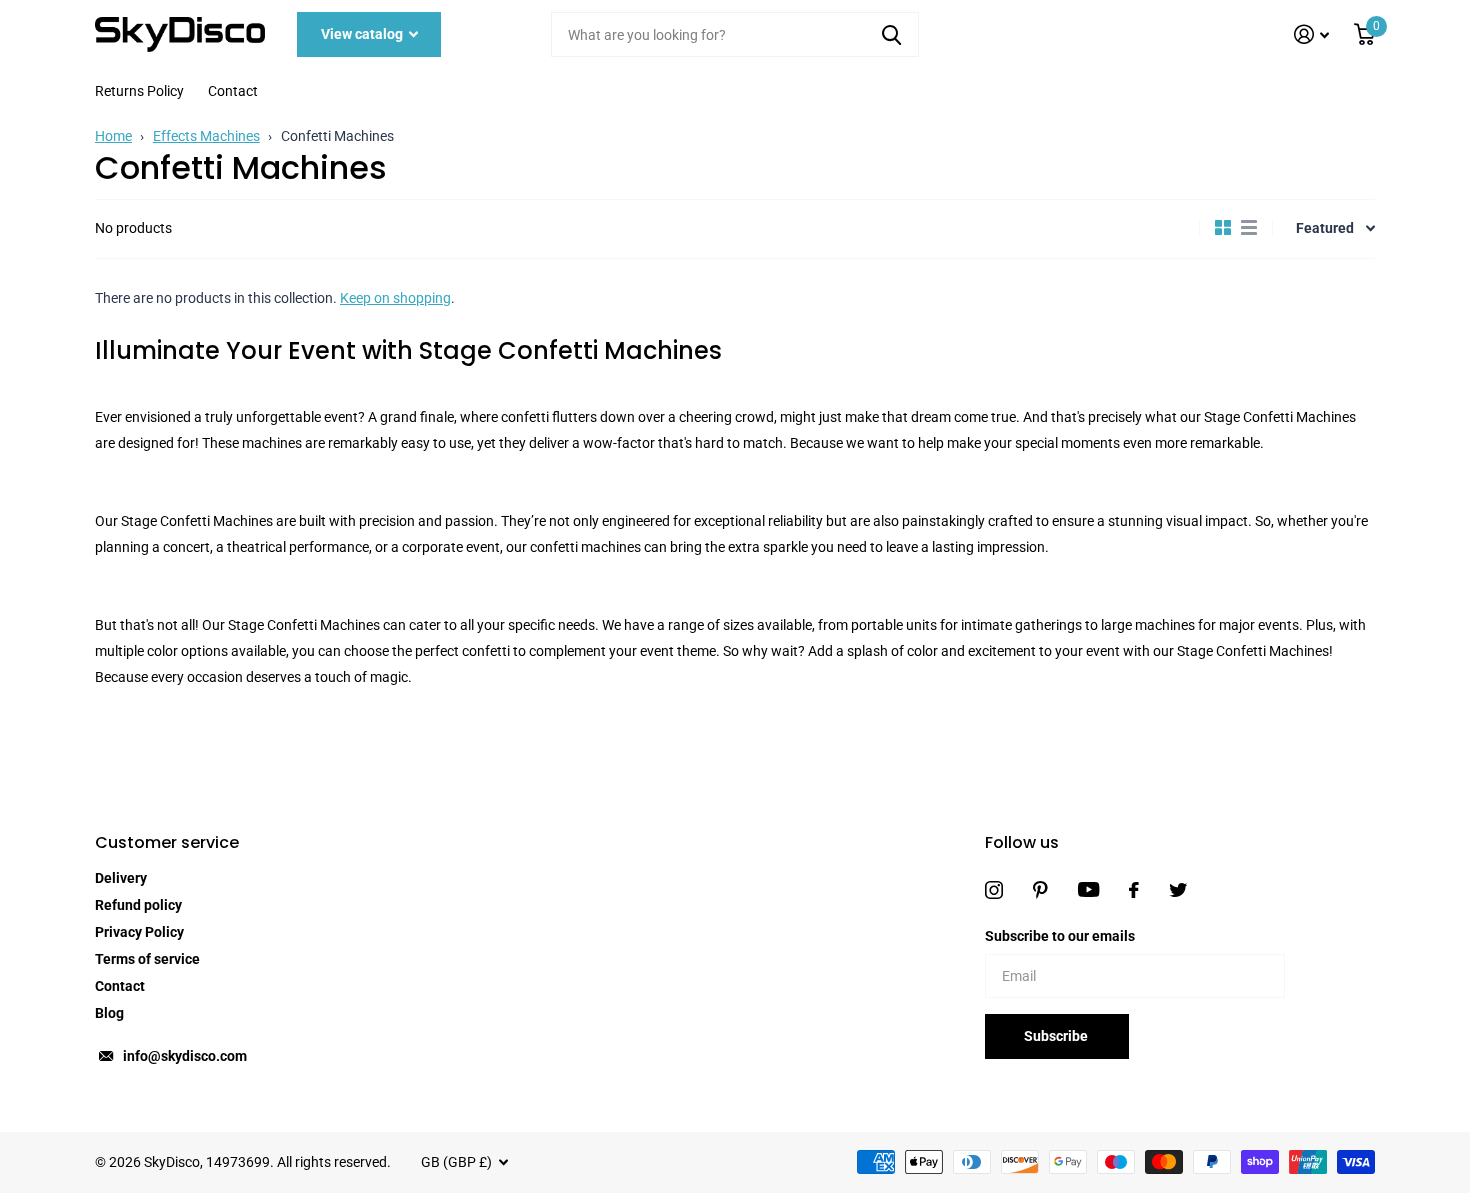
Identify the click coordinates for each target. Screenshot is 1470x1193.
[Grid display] (1223, 228)
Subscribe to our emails (1060, 936)
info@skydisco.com (185, 1056)
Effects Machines (206, 136)
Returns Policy (139, 91)
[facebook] (1134, 890)
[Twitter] (1178, 890)
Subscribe (1057, 1036)
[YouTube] (1088, 889)
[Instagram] (994, 890)
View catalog (363, 34)
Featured (1325, 228)
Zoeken (891, 34)
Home (113, 136)
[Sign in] (1312, 34)
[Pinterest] (1040, 890)
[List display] (1249, 228)
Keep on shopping (395, 298)
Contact (233, 91)
